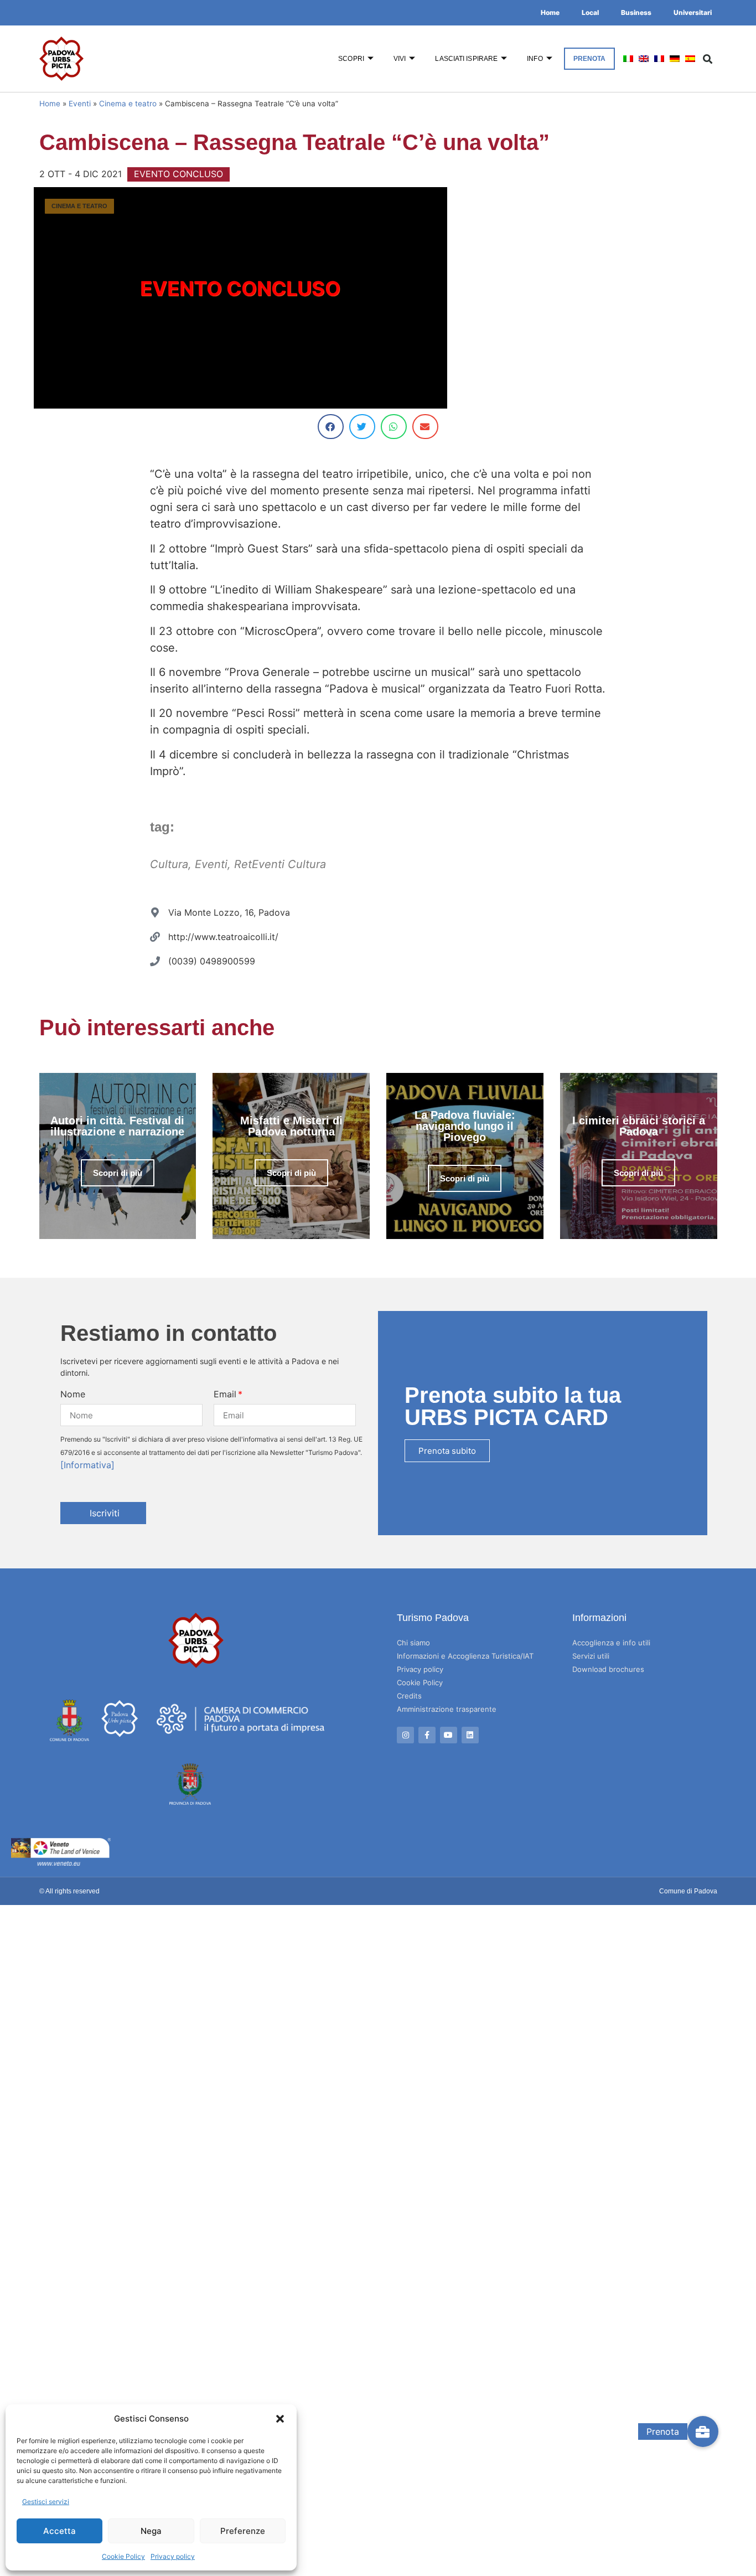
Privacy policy (173, 2556)
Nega (151, 2531)
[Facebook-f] (427, 1735)
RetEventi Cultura (280, 864)
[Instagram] (405, 1735)
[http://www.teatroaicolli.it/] (155, 937)
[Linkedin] (470, 1735)
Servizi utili (591, 1656)
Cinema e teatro (128, 104)
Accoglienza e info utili (611, 1643)
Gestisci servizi (46, 2502)
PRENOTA (590, 59)
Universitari (693, 12)
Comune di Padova (688, 1891)
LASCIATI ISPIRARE (466, 59)
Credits (409, 1696)
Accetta (59, 2531)
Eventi (80, 104)
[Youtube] (449, 1735)
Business (636, 12)
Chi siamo (413, 1643)
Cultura (169, 864)
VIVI (400, 59)
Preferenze (243, 2531)
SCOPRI (351, 59)
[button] (280, 2419)
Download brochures (608, 1669)
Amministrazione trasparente (447, 1709)
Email (225, 1394)
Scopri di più (118, 1173)
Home (550, 12)
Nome (73, 1394)
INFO (535, 59)
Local (590, 12)
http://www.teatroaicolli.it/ (223, 937)
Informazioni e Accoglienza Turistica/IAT (465, 1656)
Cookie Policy (123, 2556)
